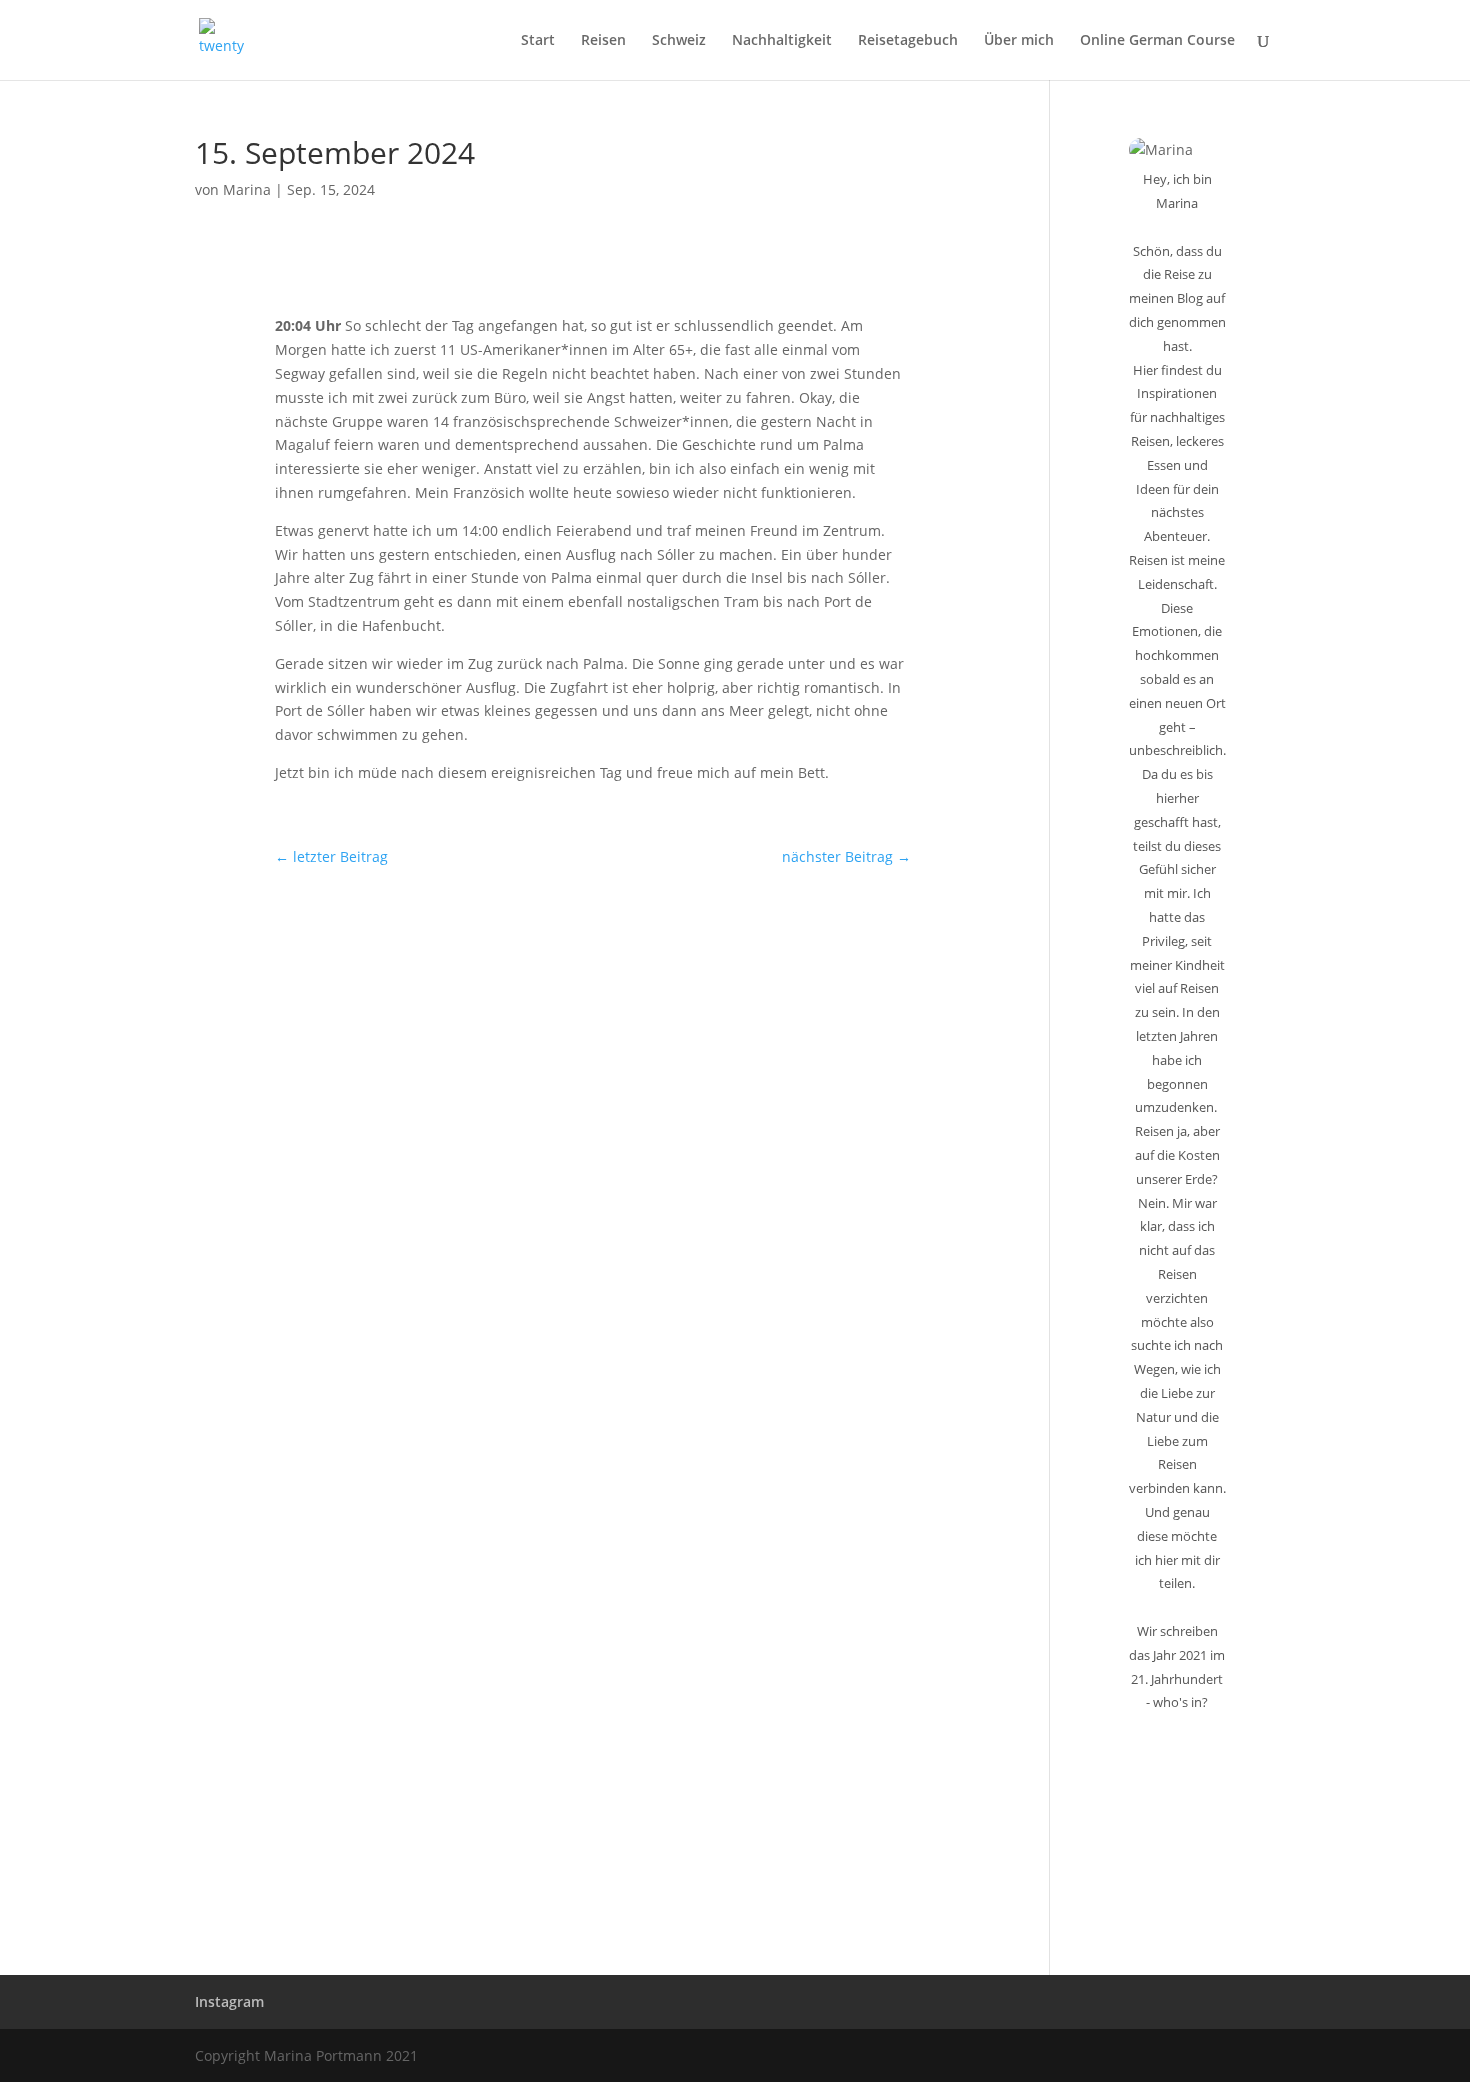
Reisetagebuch (908, 41)
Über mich (1019, 41)
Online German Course (1157, 41)
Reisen (603, 41)
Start (538, 41)
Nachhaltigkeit (782, 41)
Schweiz (679, 41)
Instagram (229, 2001)
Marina (247, 189)
